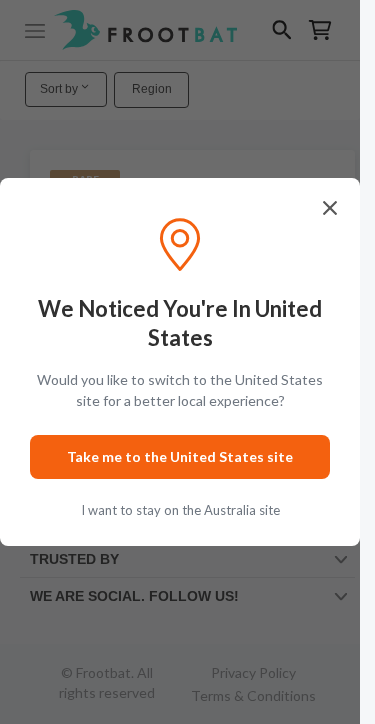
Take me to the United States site (180, 456)
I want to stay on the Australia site (180, 510)
